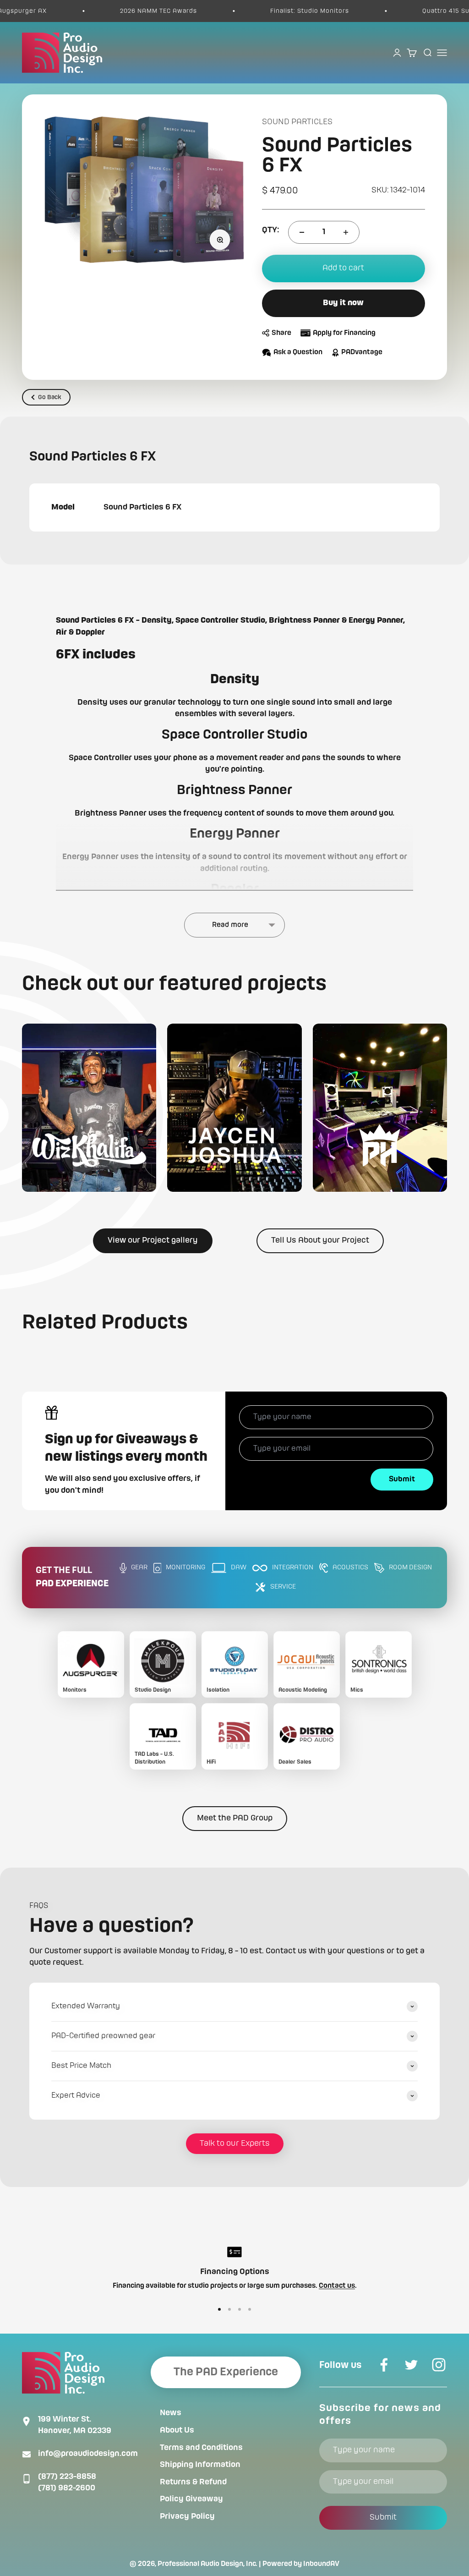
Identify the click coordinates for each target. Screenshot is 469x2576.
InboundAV (321, 2564)
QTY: (270, 230)
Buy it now (343, 303)
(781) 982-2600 (67, 2488)
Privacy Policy (187, 2516)
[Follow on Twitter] (411, 2365)
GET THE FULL (72, 1577)
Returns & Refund (193, 2482)
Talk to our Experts (235, 2143)
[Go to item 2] (229, 2309)
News (171, 2413)
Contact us (337, 2286)
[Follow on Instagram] (439, 2365)
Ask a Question (298, 352)
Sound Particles (297, 122)
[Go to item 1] (219, 2309)
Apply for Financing (344, 333)
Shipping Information (200, 2465)
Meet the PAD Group (235, 1818)
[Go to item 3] (240, 2309)
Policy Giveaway (191, 2499)
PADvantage (362, 352)
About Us (177, 2430)
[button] (89, 1108)
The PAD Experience (226, 2372)
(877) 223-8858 (67, 2477)
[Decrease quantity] (302, 232)
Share (281, 333)
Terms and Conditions (201, 2448)
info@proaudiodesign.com (88, 2454)
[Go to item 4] (250, 2309)
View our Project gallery (153, 1240)
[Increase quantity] (346, 232)
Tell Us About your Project (320, 1240)
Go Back (50, 397)
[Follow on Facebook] (384, 2365)
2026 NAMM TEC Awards (123, 11)
